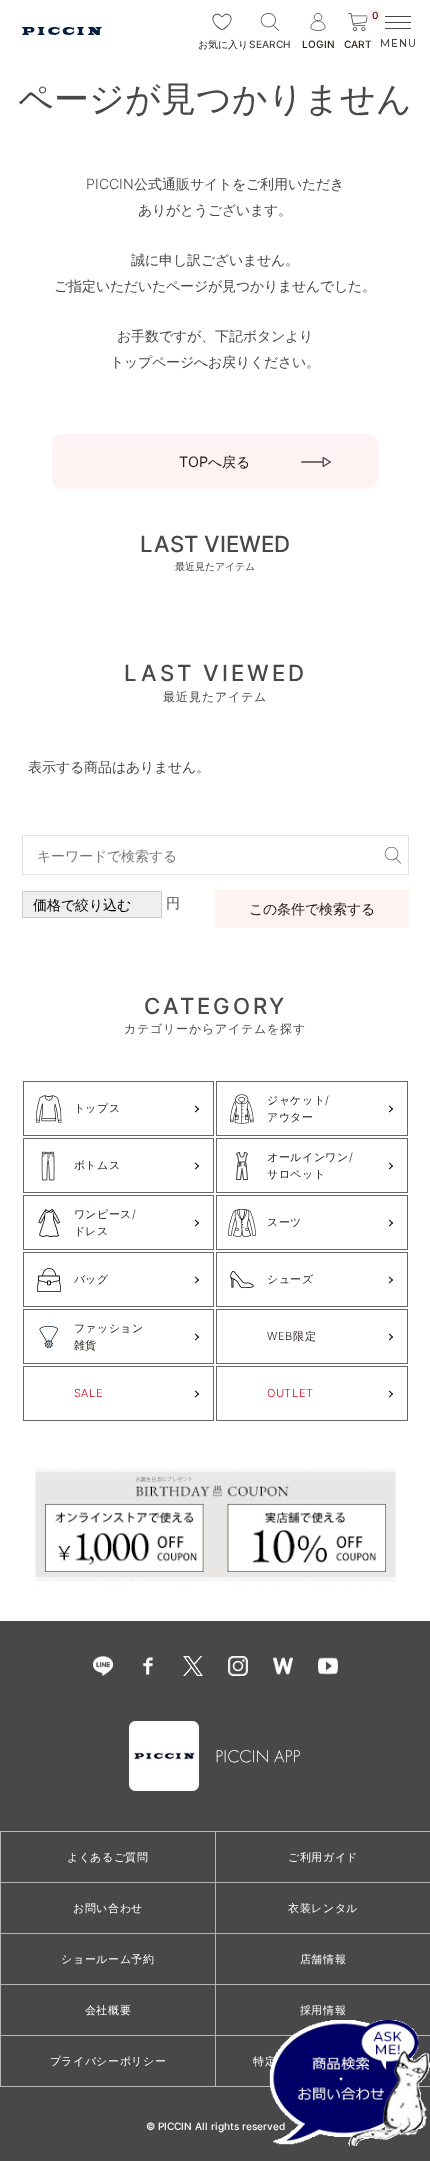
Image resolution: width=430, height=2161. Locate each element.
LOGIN (318, 44)
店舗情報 (323, 1959)
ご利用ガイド (323, 1857)
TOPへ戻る (214, 461)
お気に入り (222, 44)
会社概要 (108, 2010)
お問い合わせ (108, 1908)
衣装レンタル (323, 1908)
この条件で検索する (312, 908)
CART (361, 31)
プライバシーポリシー (108, 2061)
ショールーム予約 (107, 1959)
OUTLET (290, 1393)
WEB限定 (291, 1336)
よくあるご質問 (108, 1857)
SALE (89, 1393)
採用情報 (323, 2010)
